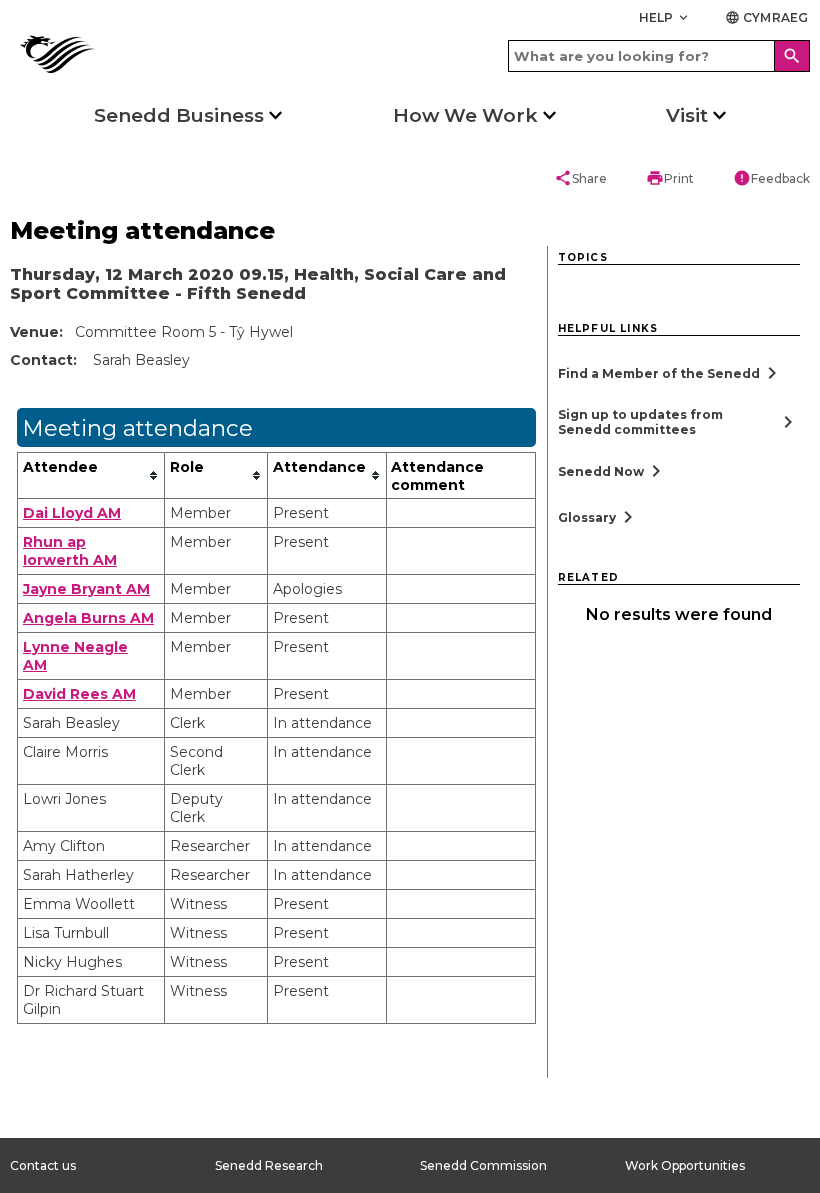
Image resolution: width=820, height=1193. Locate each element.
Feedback (771, 178)
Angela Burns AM (88, 618)
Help (665, 17)
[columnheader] (91, 475)
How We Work (465, 115)
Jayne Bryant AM (86, 589)
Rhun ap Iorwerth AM (70, 551)
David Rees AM (79, 694)
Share (580, 178)
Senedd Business (179, 115)
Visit (687, 115)
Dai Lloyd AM (72, 513)
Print (670, 178)
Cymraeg (766, 17)
